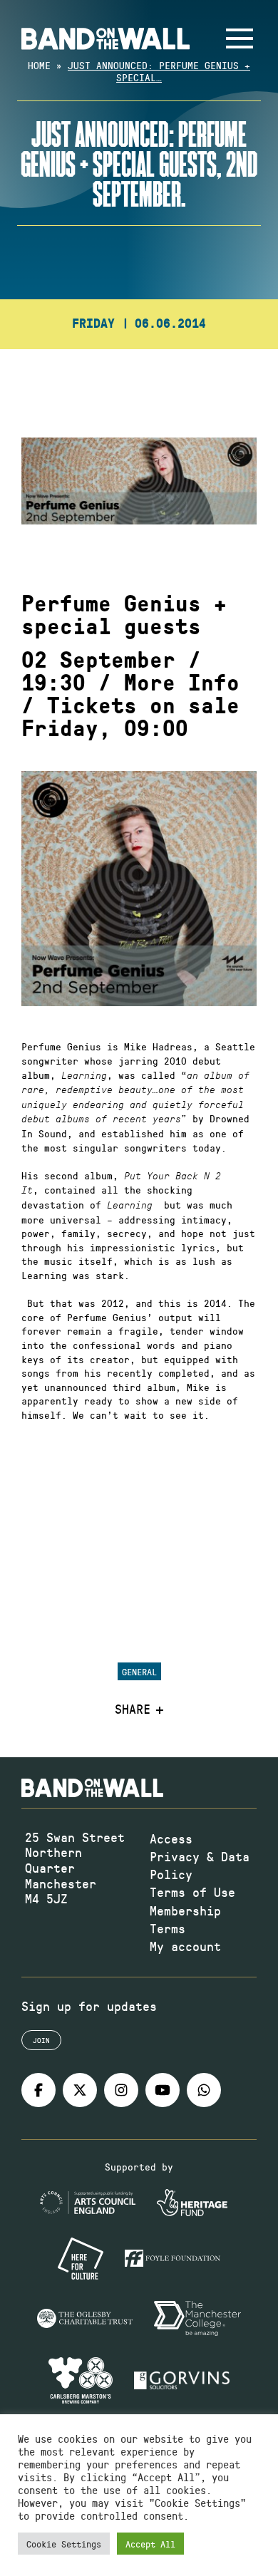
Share (133, 1709)
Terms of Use (192, 1892)
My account (185, 1946)
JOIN (41, 2040)
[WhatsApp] (204, 2090)
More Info (182, 683)
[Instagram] (121, 2090)
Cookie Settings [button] (64, 2544)
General (139, 1671)
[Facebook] (38, 2090)
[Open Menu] (240, 38)
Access (171, 1838)
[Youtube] (163, 2090)
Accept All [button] (150, 2544)
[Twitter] (80, 2090)
